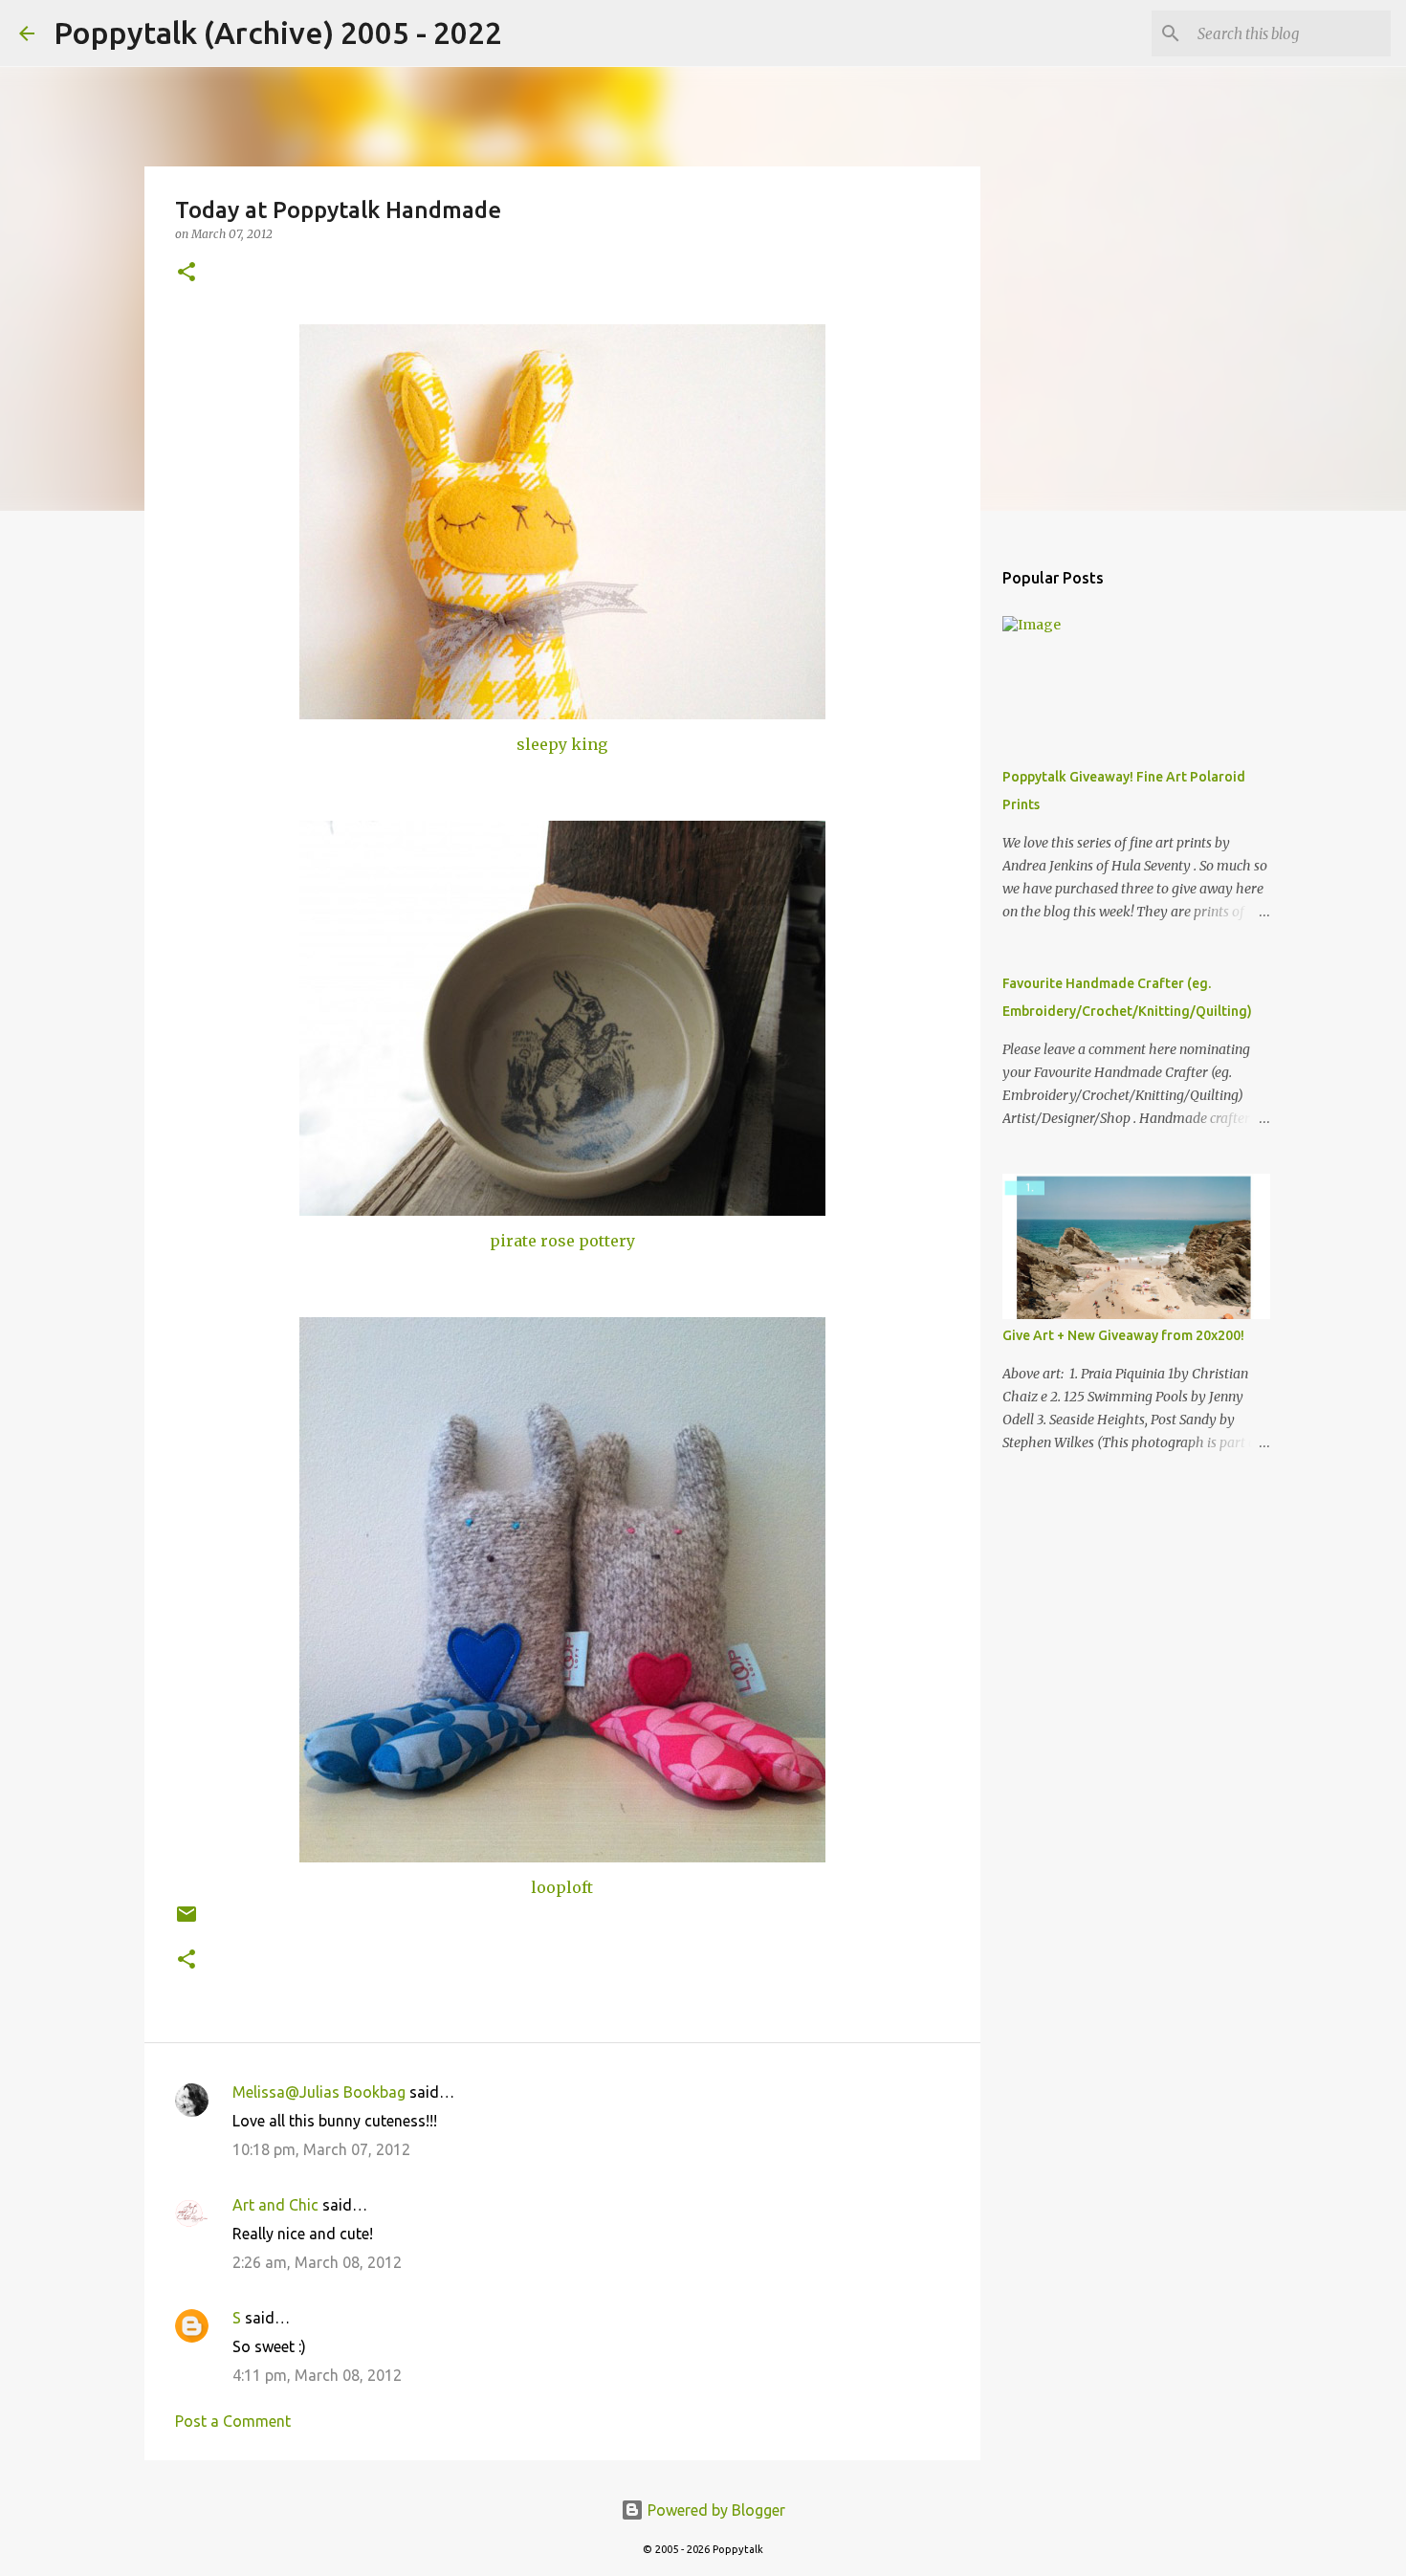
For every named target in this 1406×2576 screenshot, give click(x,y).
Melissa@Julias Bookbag (319, 2092)
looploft (562, 1887)
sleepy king (562, 744)
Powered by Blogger (714, 2510)
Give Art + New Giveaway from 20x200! (1123, 1335)
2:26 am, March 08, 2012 (317, 2262)
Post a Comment (233, 2421)
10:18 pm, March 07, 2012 (321, 2149)
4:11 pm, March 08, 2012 (317, 2375)
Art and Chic (275, 2205)
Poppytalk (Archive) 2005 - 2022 (278, 33)
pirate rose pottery (562, 1241)
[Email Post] (187, 1921)
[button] (187, 273)
